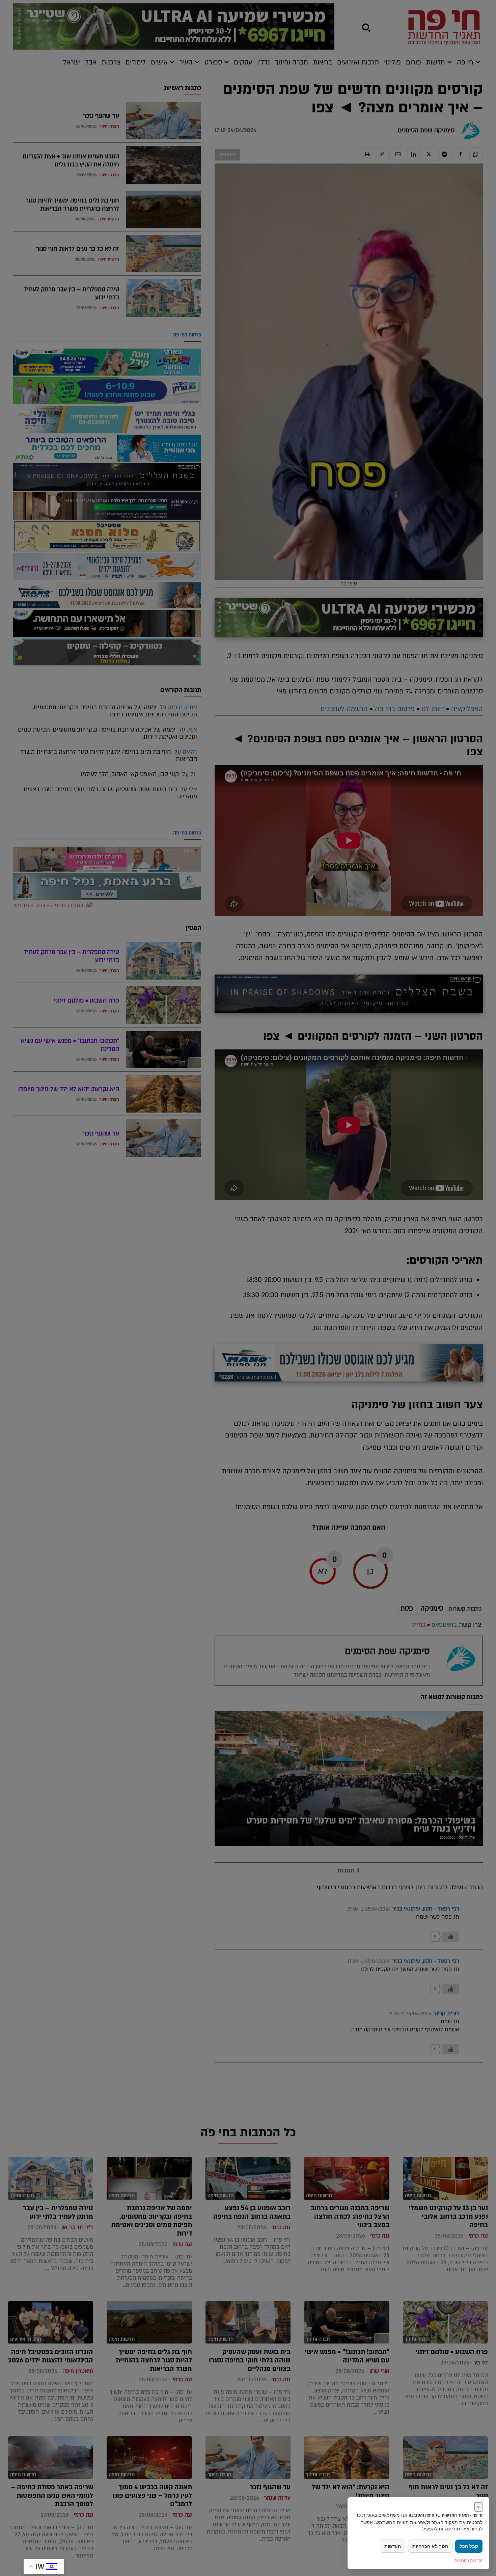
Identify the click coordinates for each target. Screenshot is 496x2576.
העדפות (393, 2546)
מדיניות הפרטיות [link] (469, 2560)
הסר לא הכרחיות (430, 2546)
